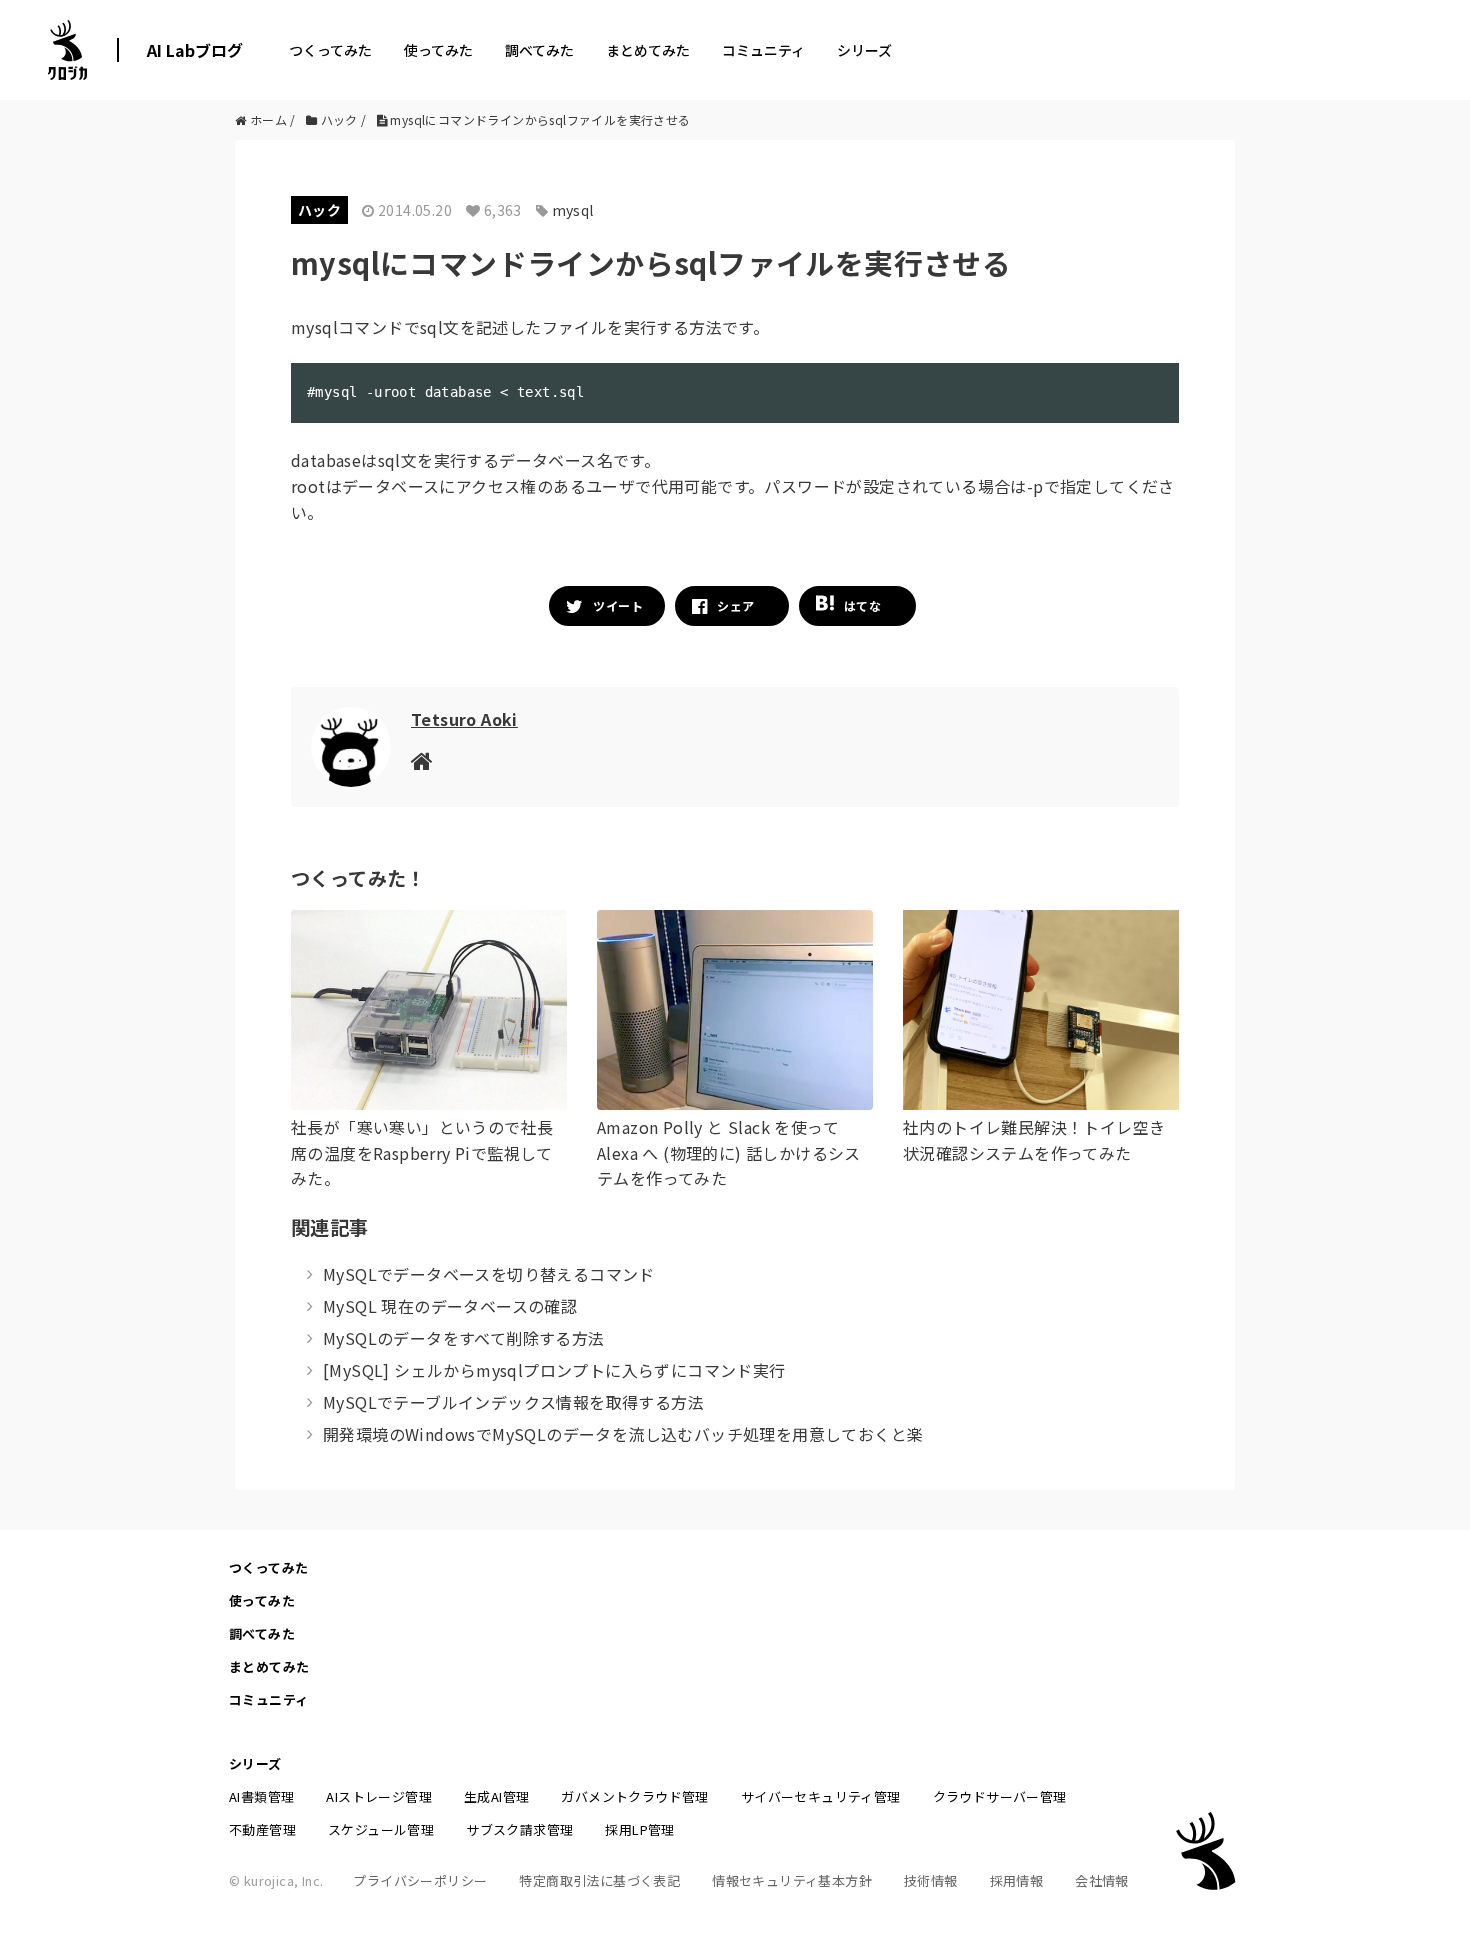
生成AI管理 (496, 1796)
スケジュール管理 (381, 1829)
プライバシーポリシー (420, 1880)
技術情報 (931, 1880)
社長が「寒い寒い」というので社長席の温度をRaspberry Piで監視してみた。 (422, 1152)
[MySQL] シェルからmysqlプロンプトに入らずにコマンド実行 (554, 1370)
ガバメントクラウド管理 (634, 1796)
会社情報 (1102, 1880)
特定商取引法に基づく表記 (599, 1880)
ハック (319, 210)
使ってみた (438, 50)
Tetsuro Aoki (464, 719)
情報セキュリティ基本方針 (792, 1880)
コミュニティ (763, 50)
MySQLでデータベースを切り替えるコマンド (489, 1274)
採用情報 (1017, 1880)
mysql (573, 210)
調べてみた (539, 50)
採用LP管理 (639, 1829)
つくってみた (330, 50)
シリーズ (864, 50)
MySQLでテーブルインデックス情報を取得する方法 (513, 1402)
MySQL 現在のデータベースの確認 (450, 1306)
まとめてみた (648, 50)
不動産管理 (262, 1829)
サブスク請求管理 (519, 1829)
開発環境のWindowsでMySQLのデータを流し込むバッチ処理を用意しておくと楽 (623, 1434)
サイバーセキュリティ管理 (821, 1796)
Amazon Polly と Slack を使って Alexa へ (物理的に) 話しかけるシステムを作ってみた (729, 1152)
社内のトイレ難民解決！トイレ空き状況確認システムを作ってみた (1034, 1140)
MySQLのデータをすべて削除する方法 (464, 1338)
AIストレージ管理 (379, 1796)
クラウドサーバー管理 (1000, 1796)
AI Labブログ (195, 50)
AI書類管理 (261, 1796)
